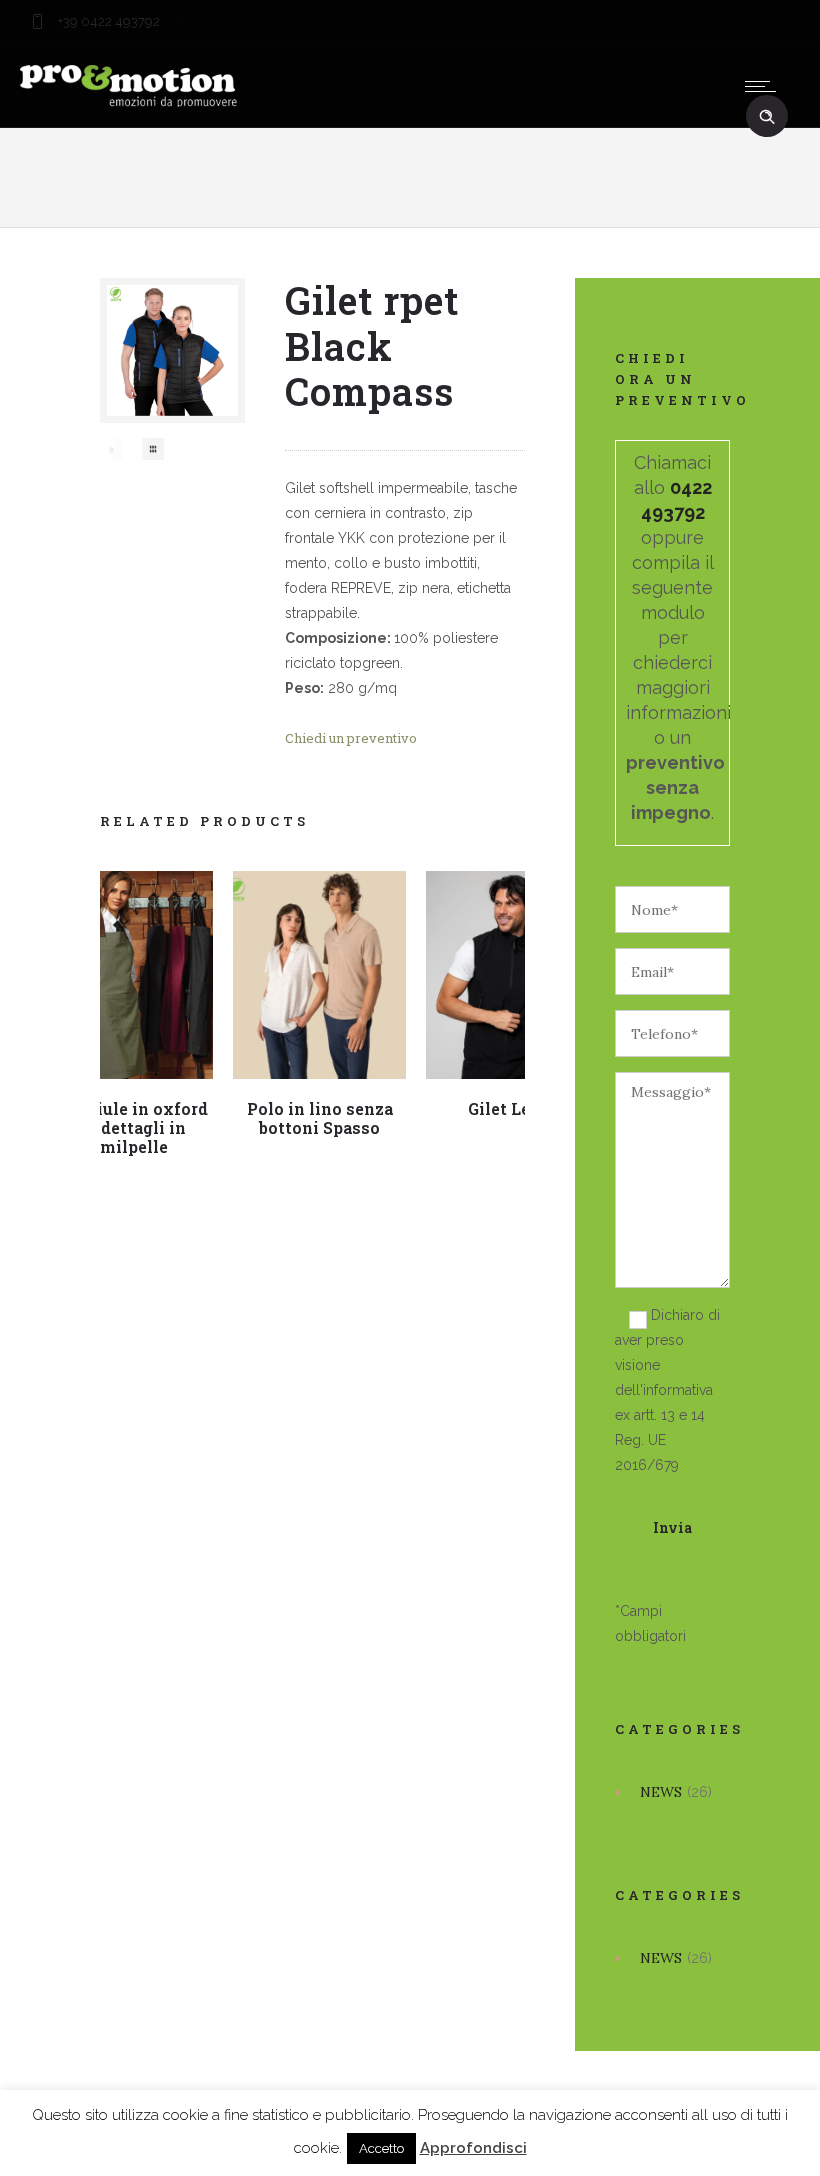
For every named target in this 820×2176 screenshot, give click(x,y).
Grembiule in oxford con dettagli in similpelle (126, 1127)
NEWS (661, 1792)
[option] (111, 449)
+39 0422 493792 (107, 21)
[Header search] (767, 117)
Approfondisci (473, 2148)
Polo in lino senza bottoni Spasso (320, 1118)
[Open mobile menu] (765, 86)
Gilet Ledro (512, 1108)
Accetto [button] (381, 2148)
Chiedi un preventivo (351, 738)
